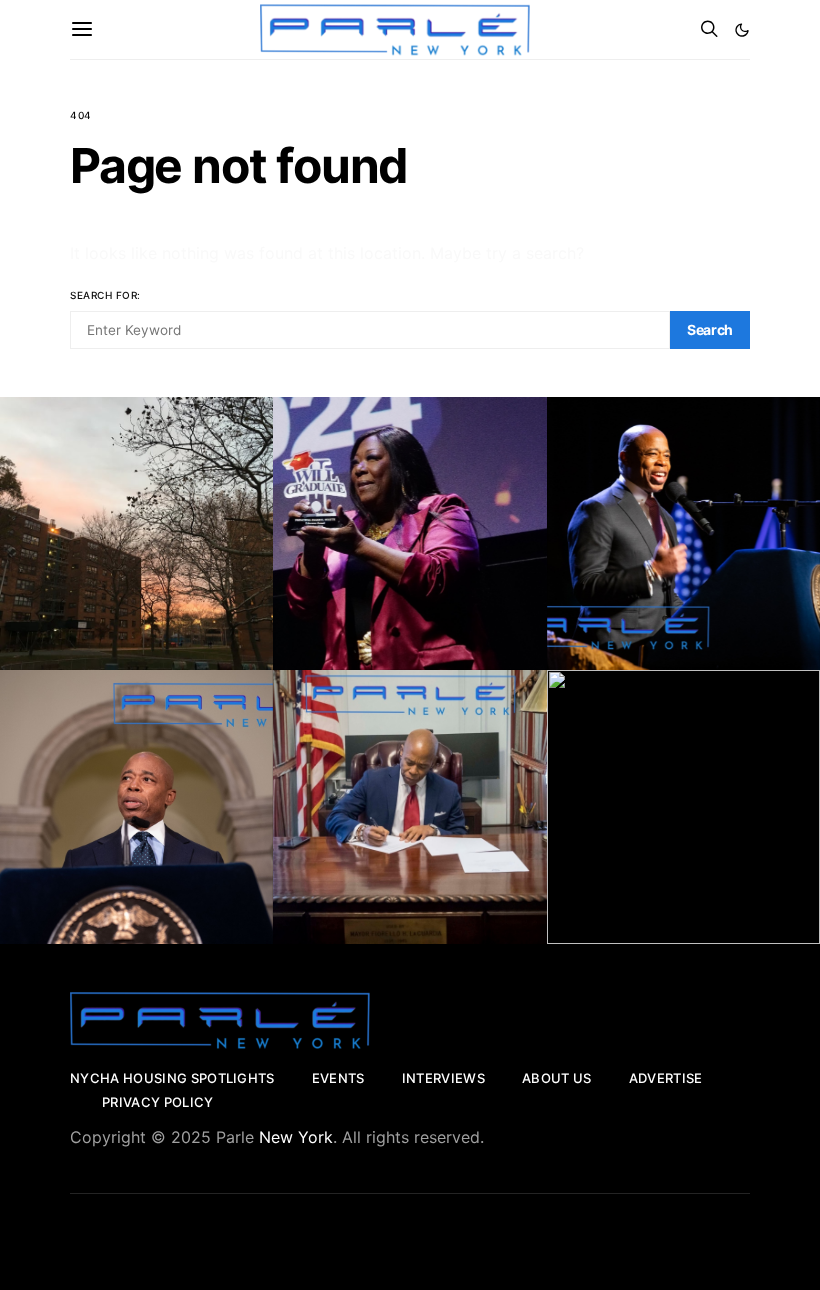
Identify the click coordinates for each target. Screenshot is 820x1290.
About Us (557, 1078)
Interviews (443, 1078)
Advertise (666, 1078)
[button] (742, 30)
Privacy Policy (158, 1102)
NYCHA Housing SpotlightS (172, 1078)
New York (296, 1137)
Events (338, 1078)
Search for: (105, 295)
